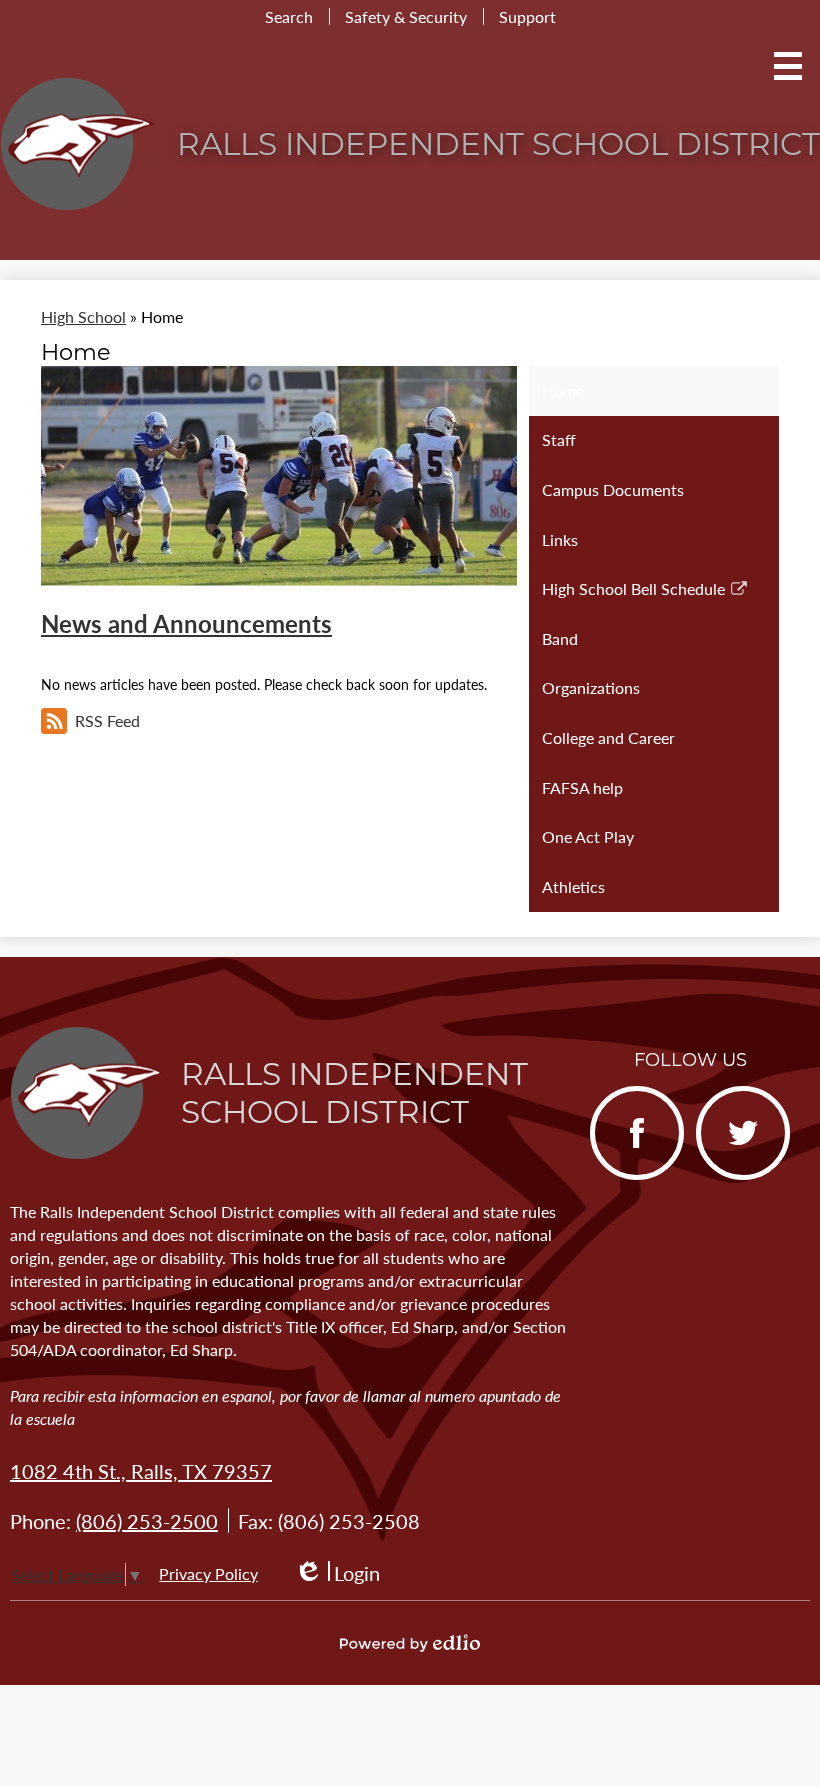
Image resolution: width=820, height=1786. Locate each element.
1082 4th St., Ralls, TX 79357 (141, 1471)
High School (83, 316)
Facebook (628, 1177)
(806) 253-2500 (147, 1521)
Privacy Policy (208, 1573)
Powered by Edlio (410, 1643)
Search (289, 16)
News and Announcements (186, 623)
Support (527, 16)
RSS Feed (107, 720)
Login (337, 1573)
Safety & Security (406, 16)
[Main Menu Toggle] (788, 66)
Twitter (726, 1177)
